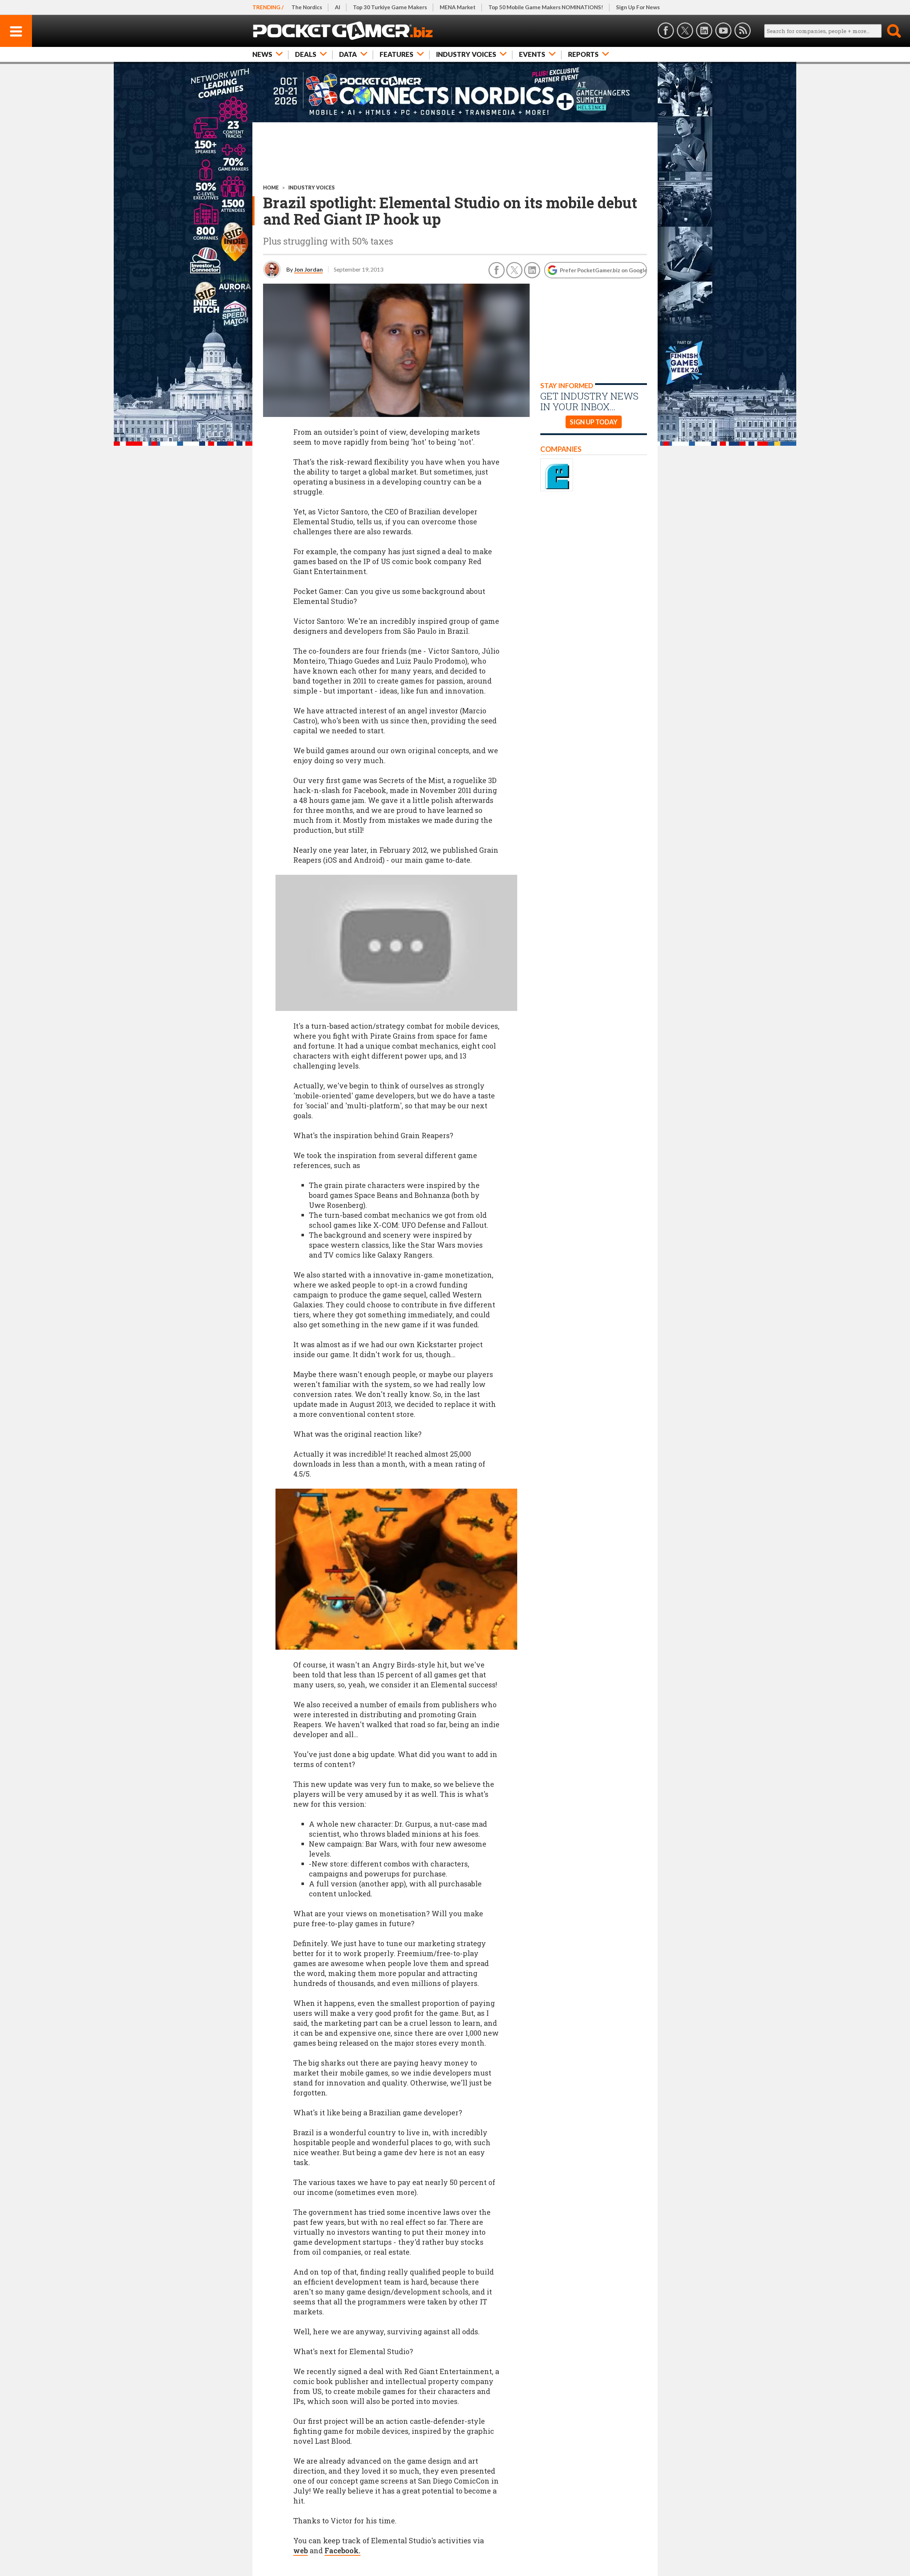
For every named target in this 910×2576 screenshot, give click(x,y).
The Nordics (307, 7)
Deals (306, 54)
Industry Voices (466, 54)
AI (338, 7)
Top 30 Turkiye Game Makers (390, 7)
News (262, 54)
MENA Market (458, 7)
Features (397, 54)
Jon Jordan (308, 269)
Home (271, 188)
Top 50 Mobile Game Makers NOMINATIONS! (546, 7)
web (301, 2550)
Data (348, 54)
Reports (583, 54)
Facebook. (342, 2550)
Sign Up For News (638, 7)
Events (532, 54)
